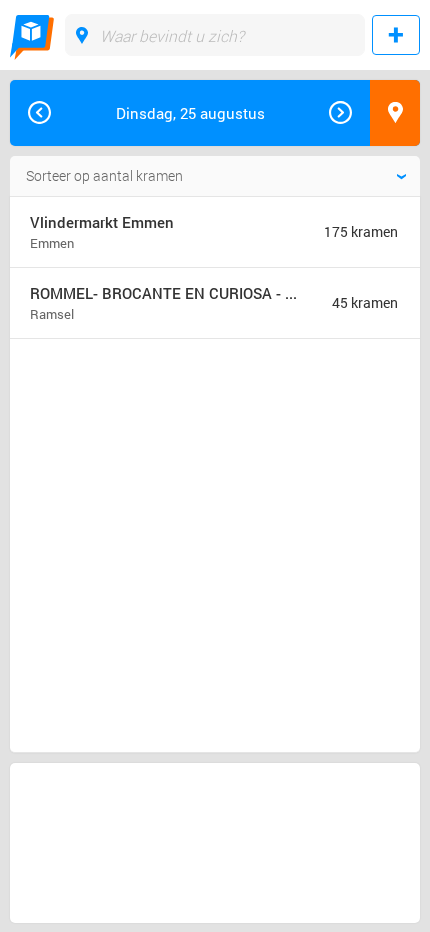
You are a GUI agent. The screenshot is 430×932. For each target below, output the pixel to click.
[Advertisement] (174, 426)
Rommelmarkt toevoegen (396, 35)
